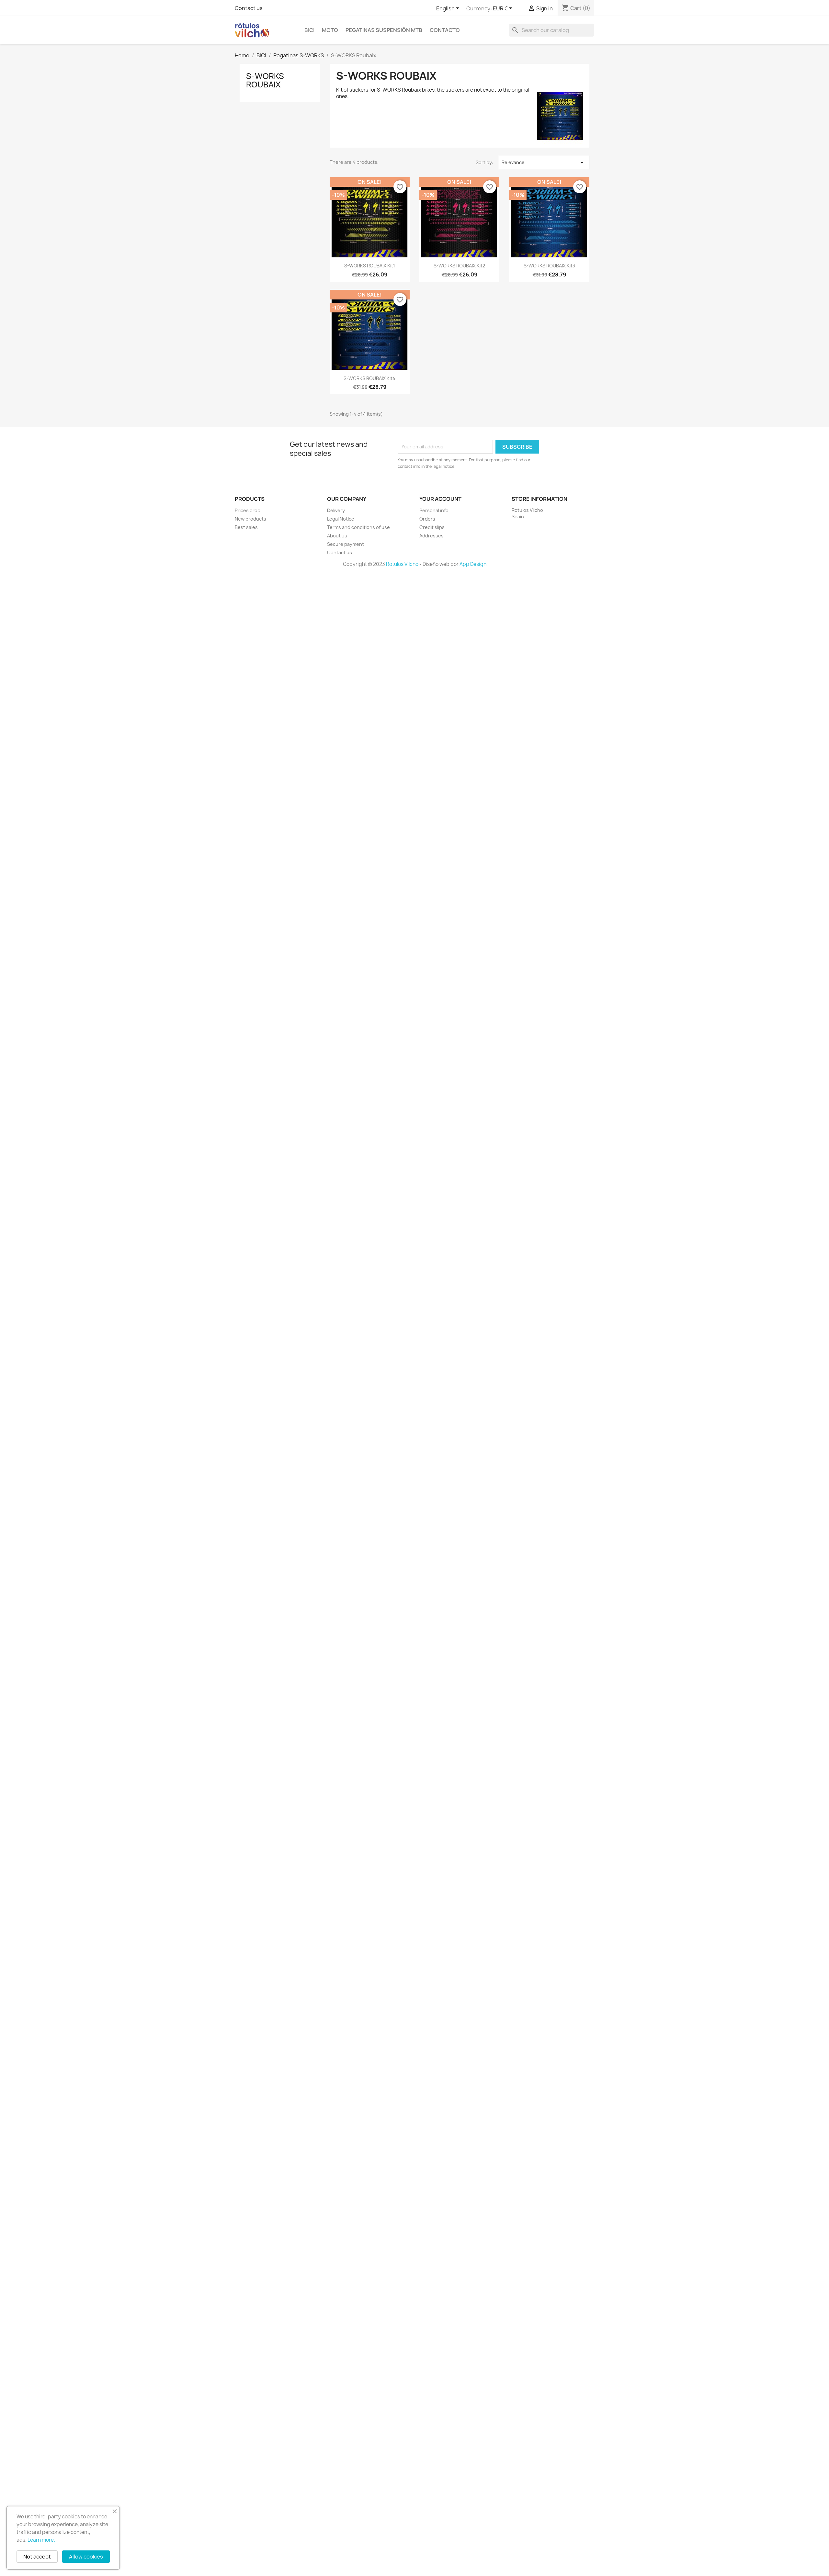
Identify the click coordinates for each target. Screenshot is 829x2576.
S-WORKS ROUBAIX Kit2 (459, 266)
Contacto (445, 30)
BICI (309, 30)
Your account (440, 499)
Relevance (544, 163)
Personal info (434, 510)
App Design (473, 564)
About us (337, 536)
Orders (427, 519)
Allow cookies (86, 2557)
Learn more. (41, 2540)
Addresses (432, 536)
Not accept (37, 2557)
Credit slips (432, 527)
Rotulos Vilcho (402, 564)
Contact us (249, 8)
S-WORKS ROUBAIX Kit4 (369, 378)
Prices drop (248, 510)
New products (250, 519)
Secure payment (346, 544)
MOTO (330, 30)
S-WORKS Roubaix (265, 80)
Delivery (336, 510)
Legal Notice (341, 519)
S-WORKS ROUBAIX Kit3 (549, 266)
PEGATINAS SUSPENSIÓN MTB (384, 30)
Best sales (246, 527)
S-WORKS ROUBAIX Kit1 (370, 266)
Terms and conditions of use (358, 527)
